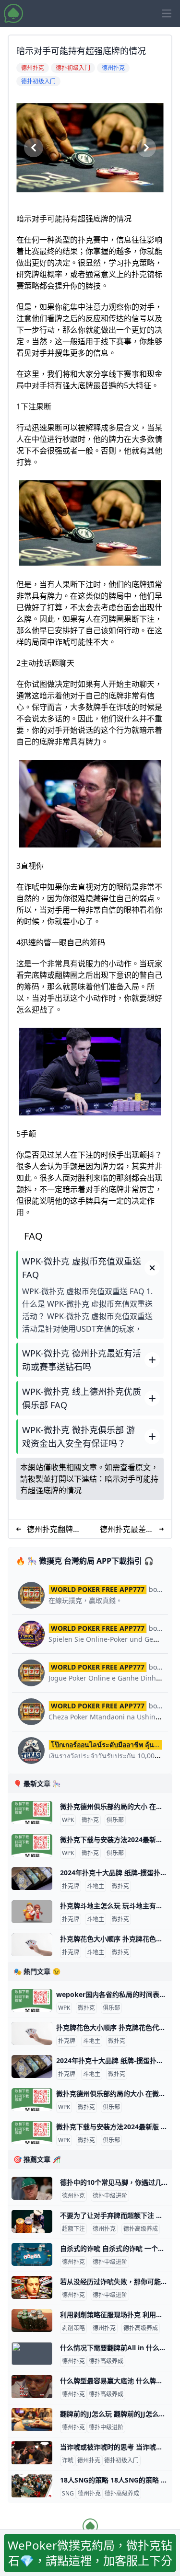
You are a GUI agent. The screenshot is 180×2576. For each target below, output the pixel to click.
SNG (68, 2494)
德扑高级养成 (141, 2229)
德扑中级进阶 (110, 2196)
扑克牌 (71, 1886)
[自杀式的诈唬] (32, 2254)
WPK (68, 1820)
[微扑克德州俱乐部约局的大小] (32, 1812)
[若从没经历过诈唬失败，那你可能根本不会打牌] (32, 2287)
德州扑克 (73, 2196)
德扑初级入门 (121, 2460)
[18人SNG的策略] (32, 2486)
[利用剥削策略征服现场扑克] (32, 2321)
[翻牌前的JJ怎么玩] (32, 2420)
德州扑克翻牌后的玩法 (54, 1529)
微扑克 (90, 1820)
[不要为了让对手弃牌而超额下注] (32, 2221)
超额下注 (73, 2229)
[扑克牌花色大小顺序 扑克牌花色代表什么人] (32, 1945)
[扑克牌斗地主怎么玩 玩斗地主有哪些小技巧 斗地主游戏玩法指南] (32, 1912)
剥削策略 (73, 2328)
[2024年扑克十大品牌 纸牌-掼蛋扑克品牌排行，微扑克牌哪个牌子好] (32, 1879)
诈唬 (68, 2460)
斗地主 (96, 1886)
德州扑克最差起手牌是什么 (127, 1529)
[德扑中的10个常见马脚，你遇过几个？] (32, 2188)
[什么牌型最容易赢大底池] (32, 2387)
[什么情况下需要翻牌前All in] (32, 2354)
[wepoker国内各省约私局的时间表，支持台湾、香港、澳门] (32, 2000)
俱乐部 (115, 1820)
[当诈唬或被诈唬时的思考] (32, 2453)
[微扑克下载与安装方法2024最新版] (32, 1845)
